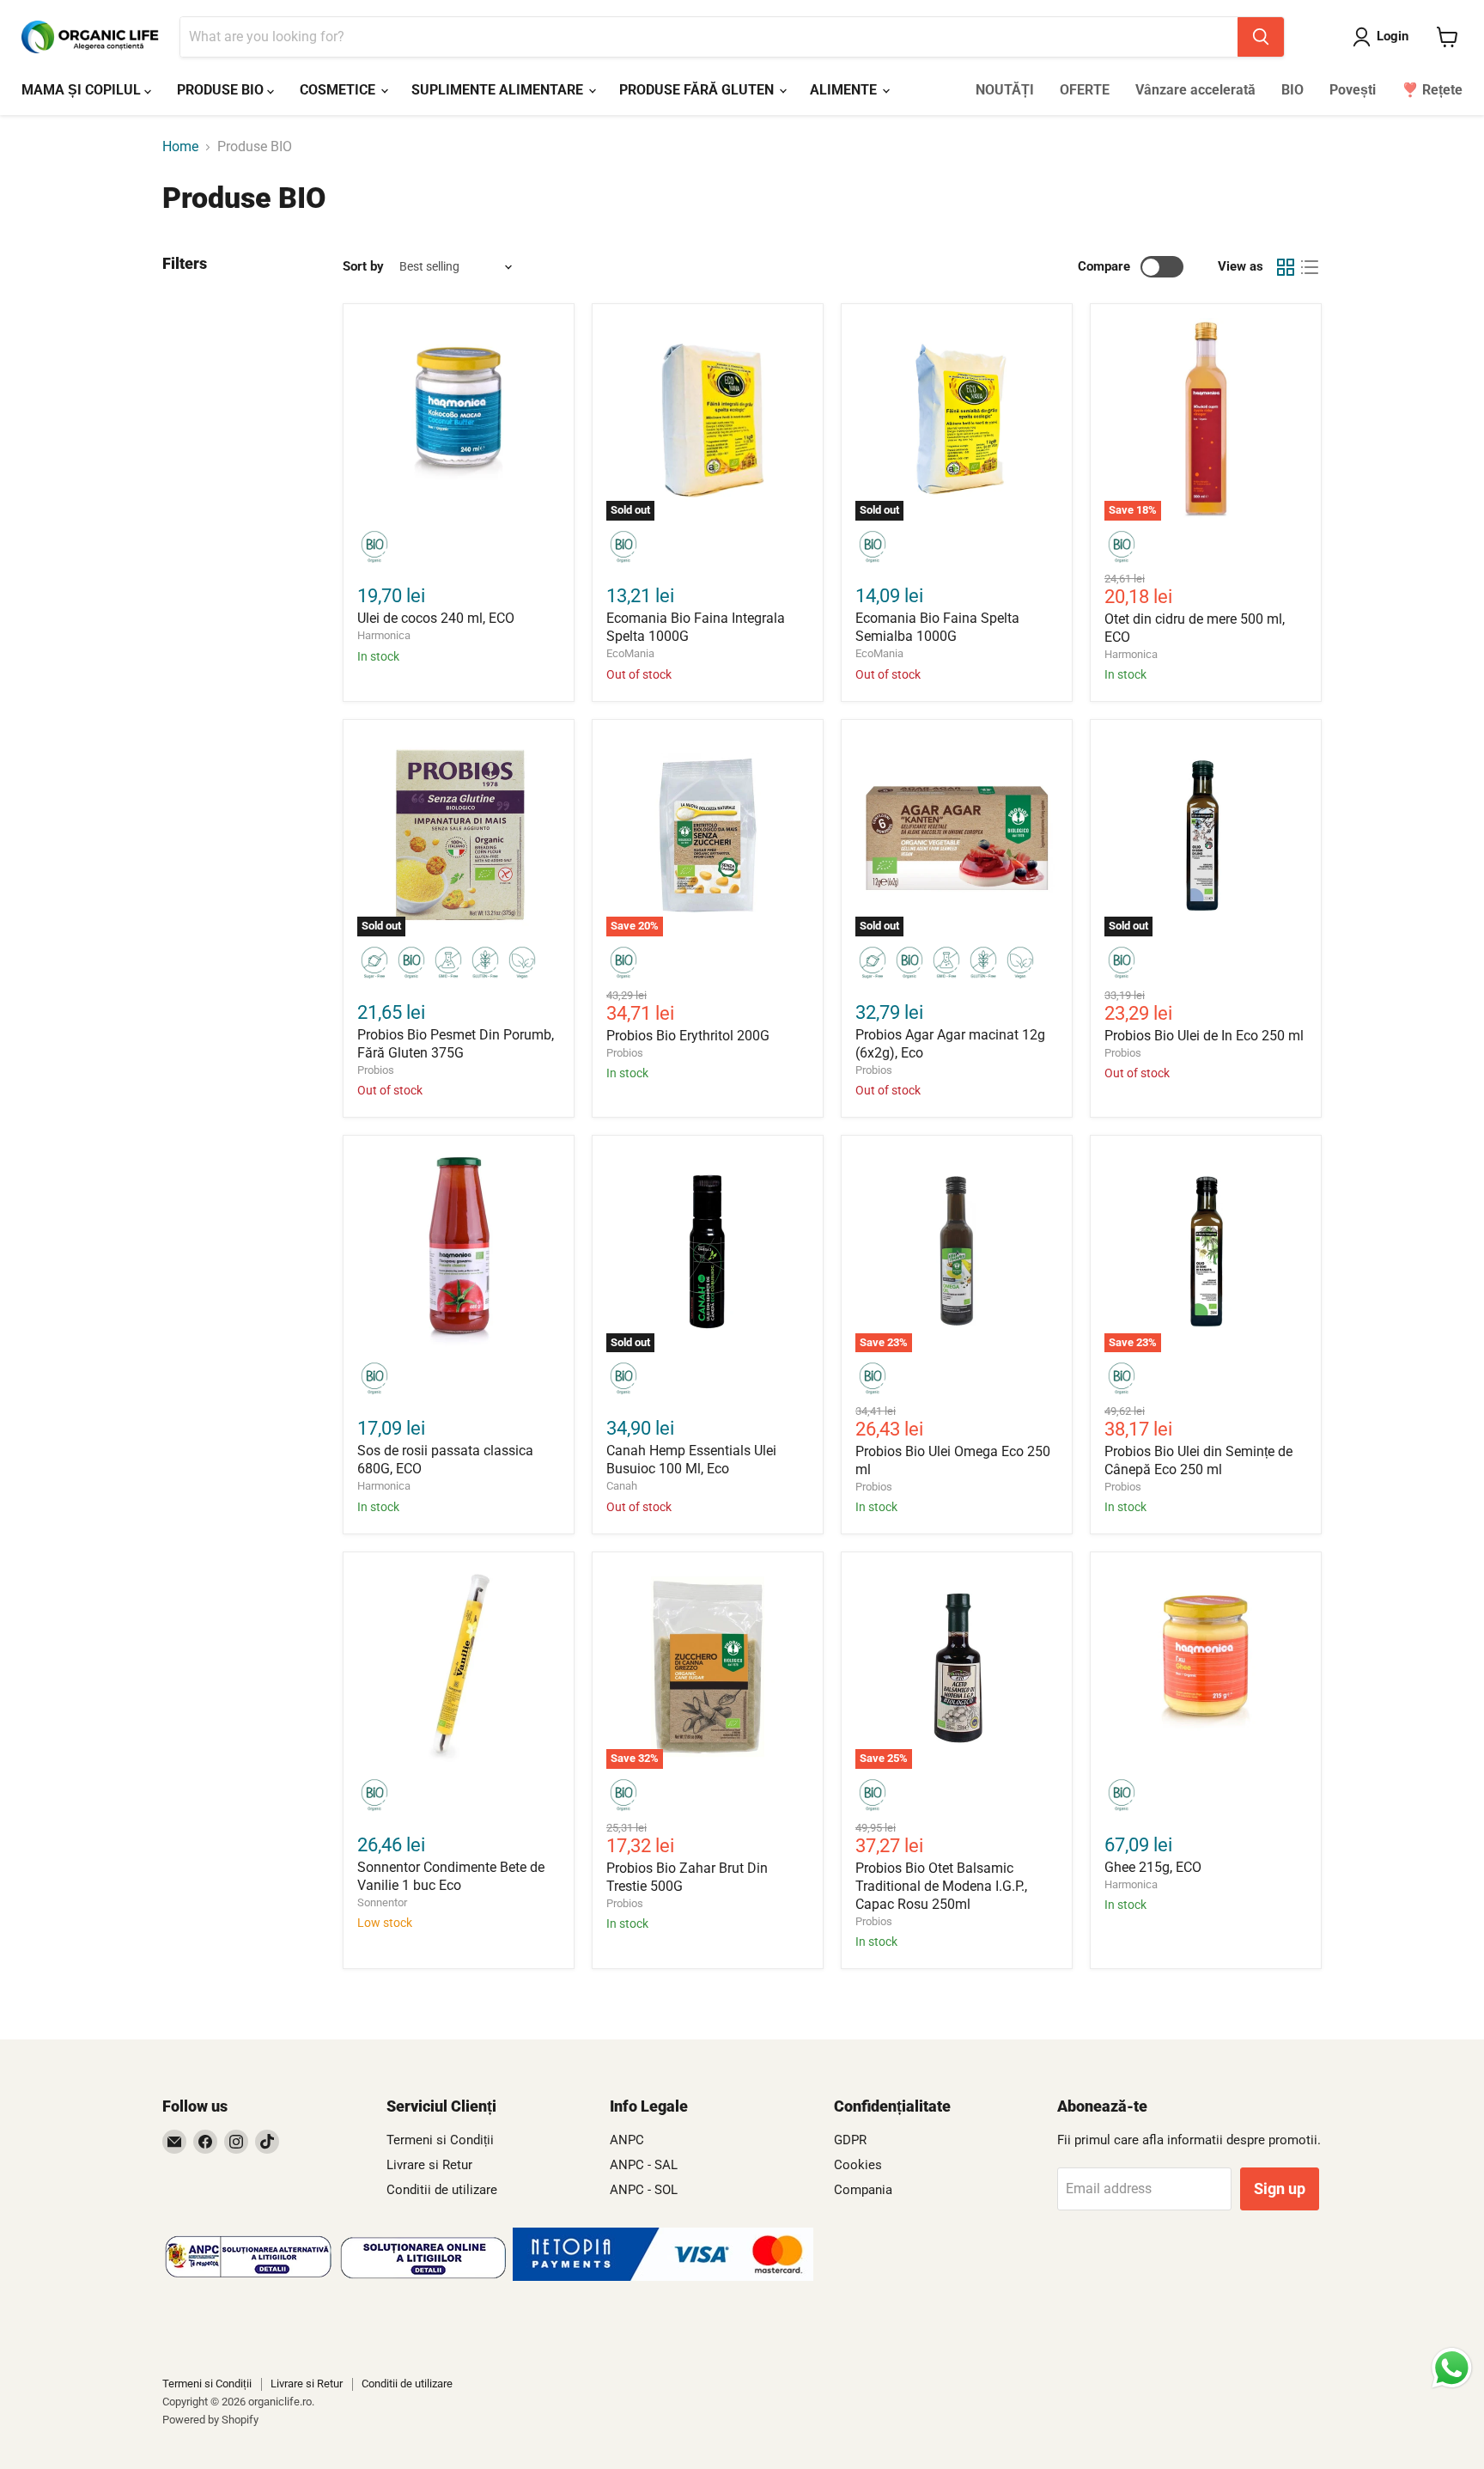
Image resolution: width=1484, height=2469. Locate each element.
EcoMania (630, 653)
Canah (622, 1486)
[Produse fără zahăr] (374, 964)
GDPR (850, 2140)
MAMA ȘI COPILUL (83, 90)
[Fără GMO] (448, 964)
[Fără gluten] (485, 964)
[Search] (1261, 37)
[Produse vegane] (522, 964)
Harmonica (384, 635)
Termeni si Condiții (440, 2140)
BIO (1292, 90)
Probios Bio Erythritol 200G (688, 1036)
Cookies (858, 2165)
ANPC (627, 2140)
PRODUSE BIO (222, 90)
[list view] (1310, 267)
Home (180, 147)
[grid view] (1286, 267)
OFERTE (1085, 90)
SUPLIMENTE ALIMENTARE (499, 90)
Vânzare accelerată (1195, 90)
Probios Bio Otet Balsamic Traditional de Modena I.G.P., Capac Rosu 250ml (941, 1886)
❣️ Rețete (1432, 90)
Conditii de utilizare (442, 2190)
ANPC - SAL (644, 2165)
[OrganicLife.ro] (663, 2276)
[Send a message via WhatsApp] (1452, 2368)
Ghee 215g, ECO (1153, 1867)
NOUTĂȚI (1005, 90)
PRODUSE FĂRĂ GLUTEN (698, 90)
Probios (376, 1070)
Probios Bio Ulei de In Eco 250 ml (1204, 1036)
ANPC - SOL (644, 2190)
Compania (863, 2190)
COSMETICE (339, 90)
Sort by (363, 267)
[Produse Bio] (374, 548)
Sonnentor (382, 1902)
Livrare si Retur (429, 2165)
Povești (1353, 90)
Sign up (1280, 2189)
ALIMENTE (845, 90)
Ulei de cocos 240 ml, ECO (436, 618)
